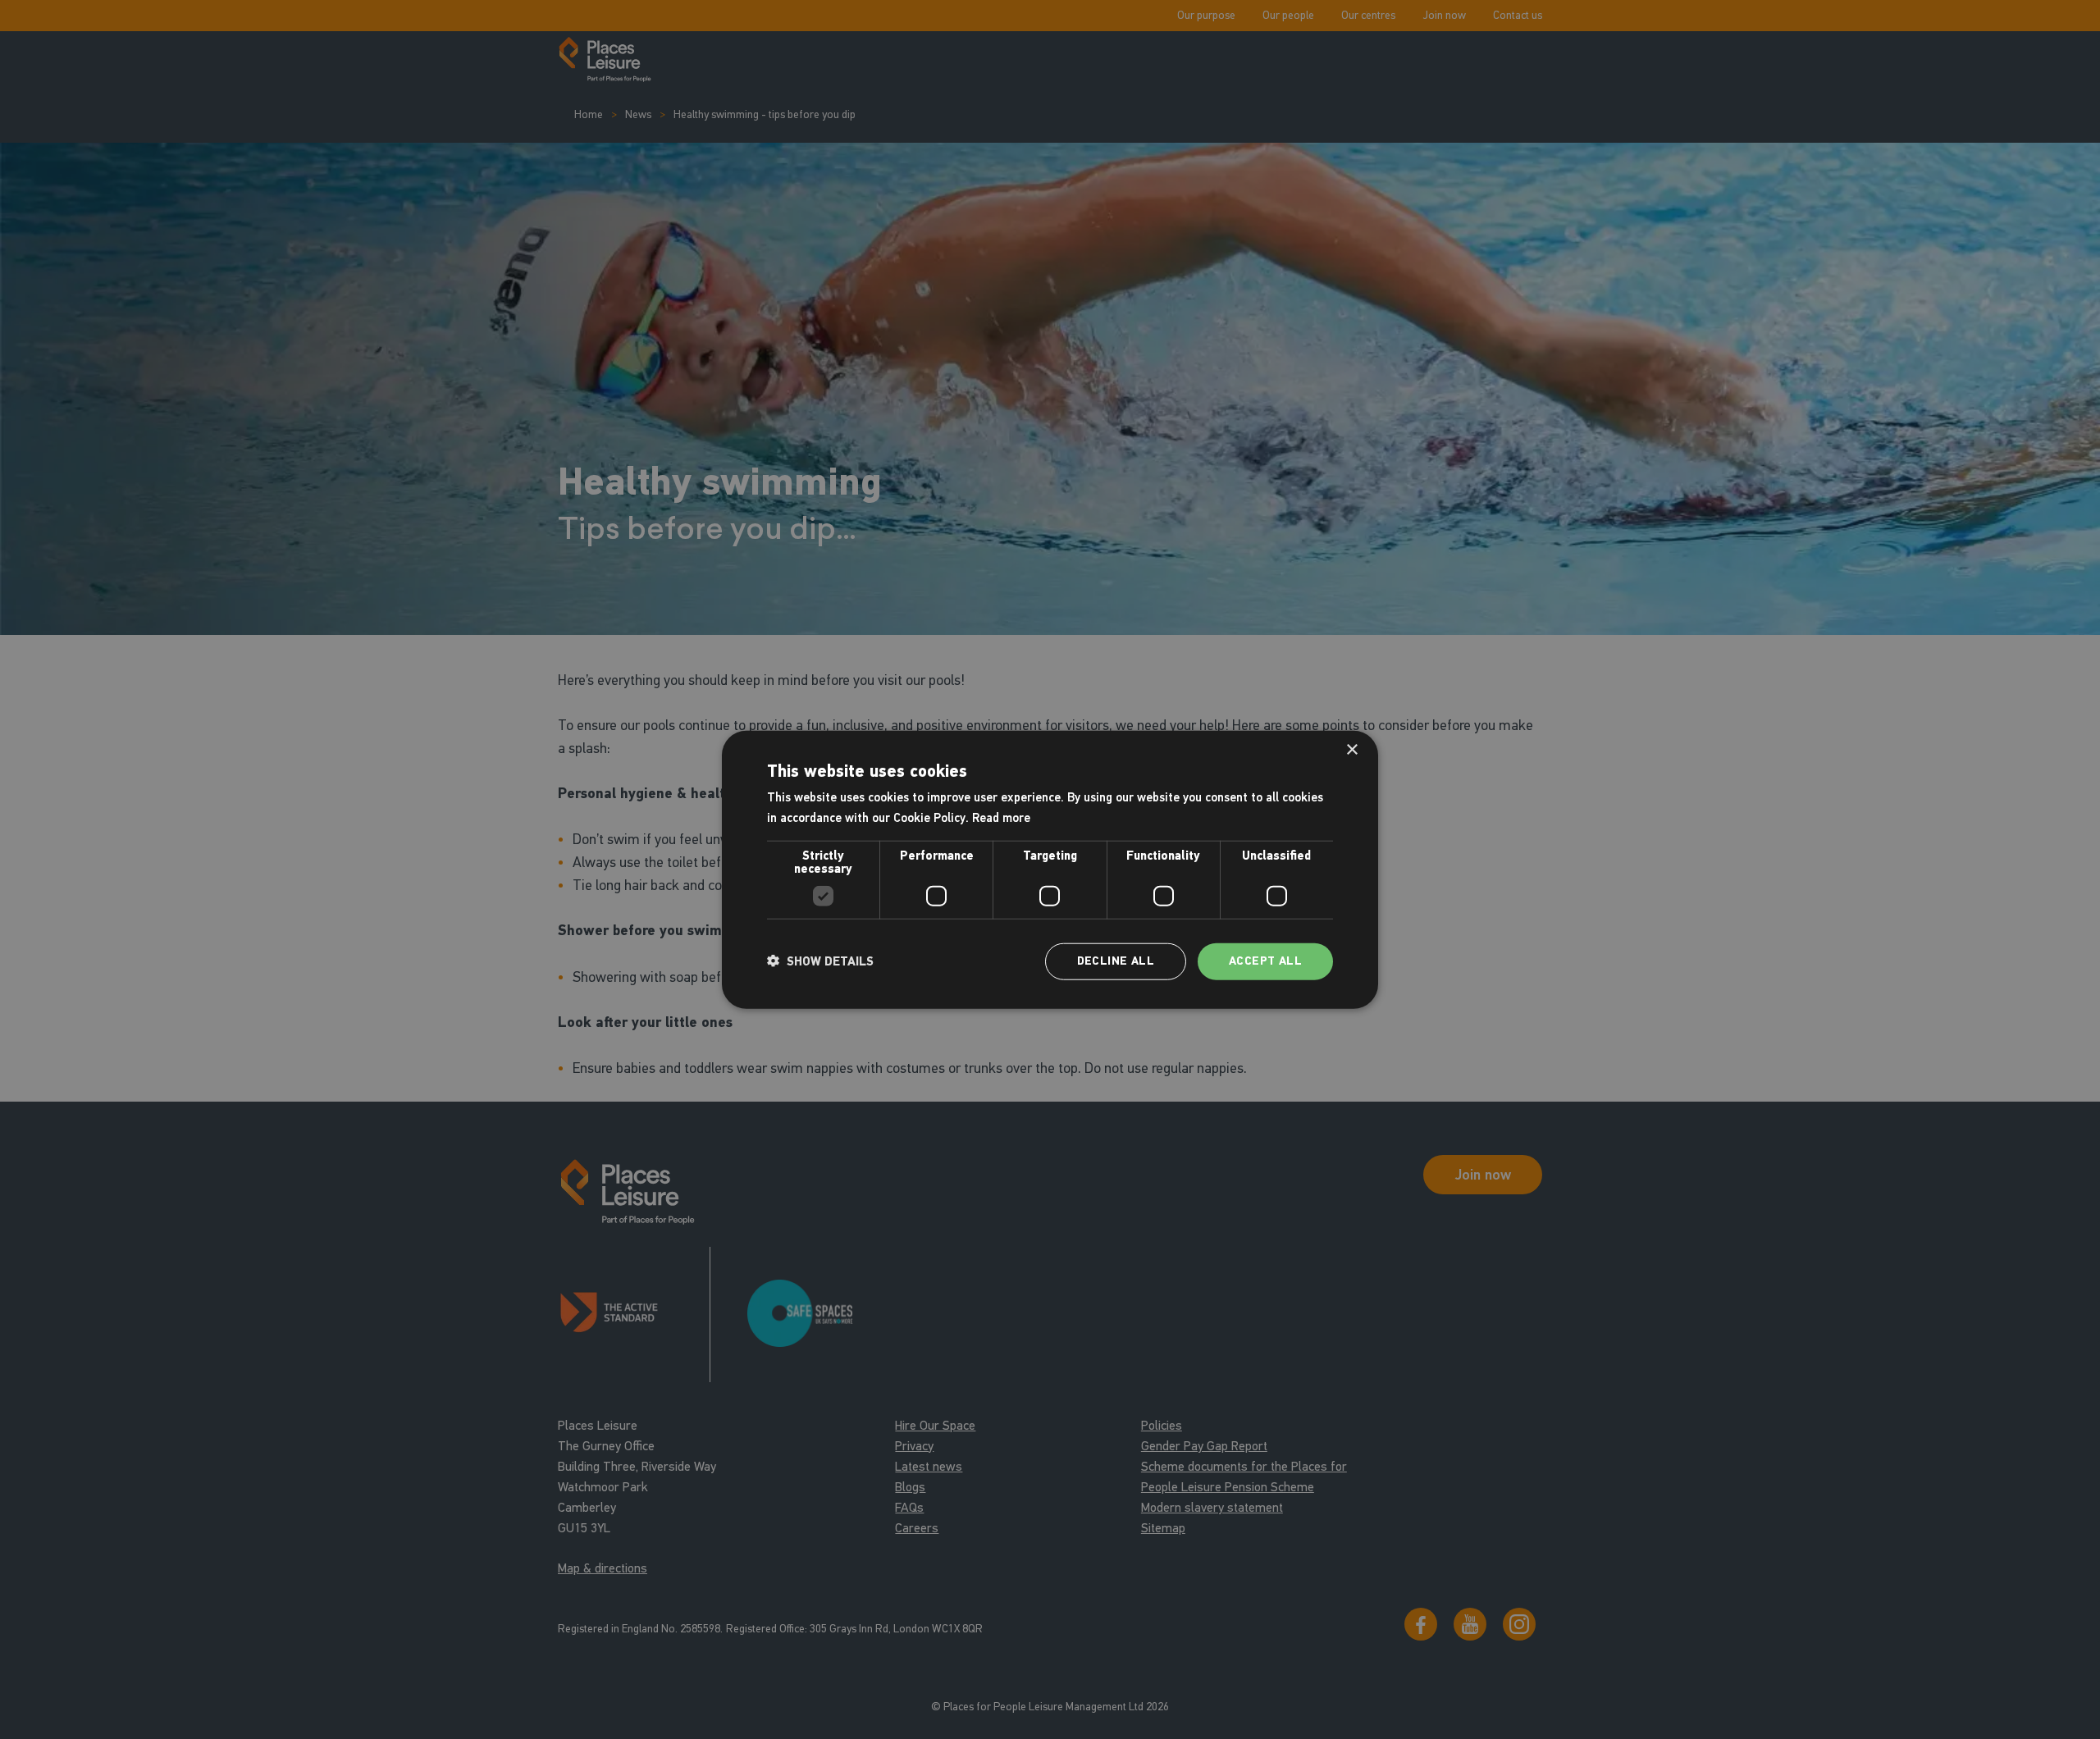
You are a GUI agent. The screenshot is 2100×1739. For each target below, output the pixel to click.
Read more (1001, 818)
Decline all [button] (1116, 961)
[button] (820, 961)
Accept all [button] (1265, 961)
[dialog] (1050, 870)
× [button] (1351, 750)
